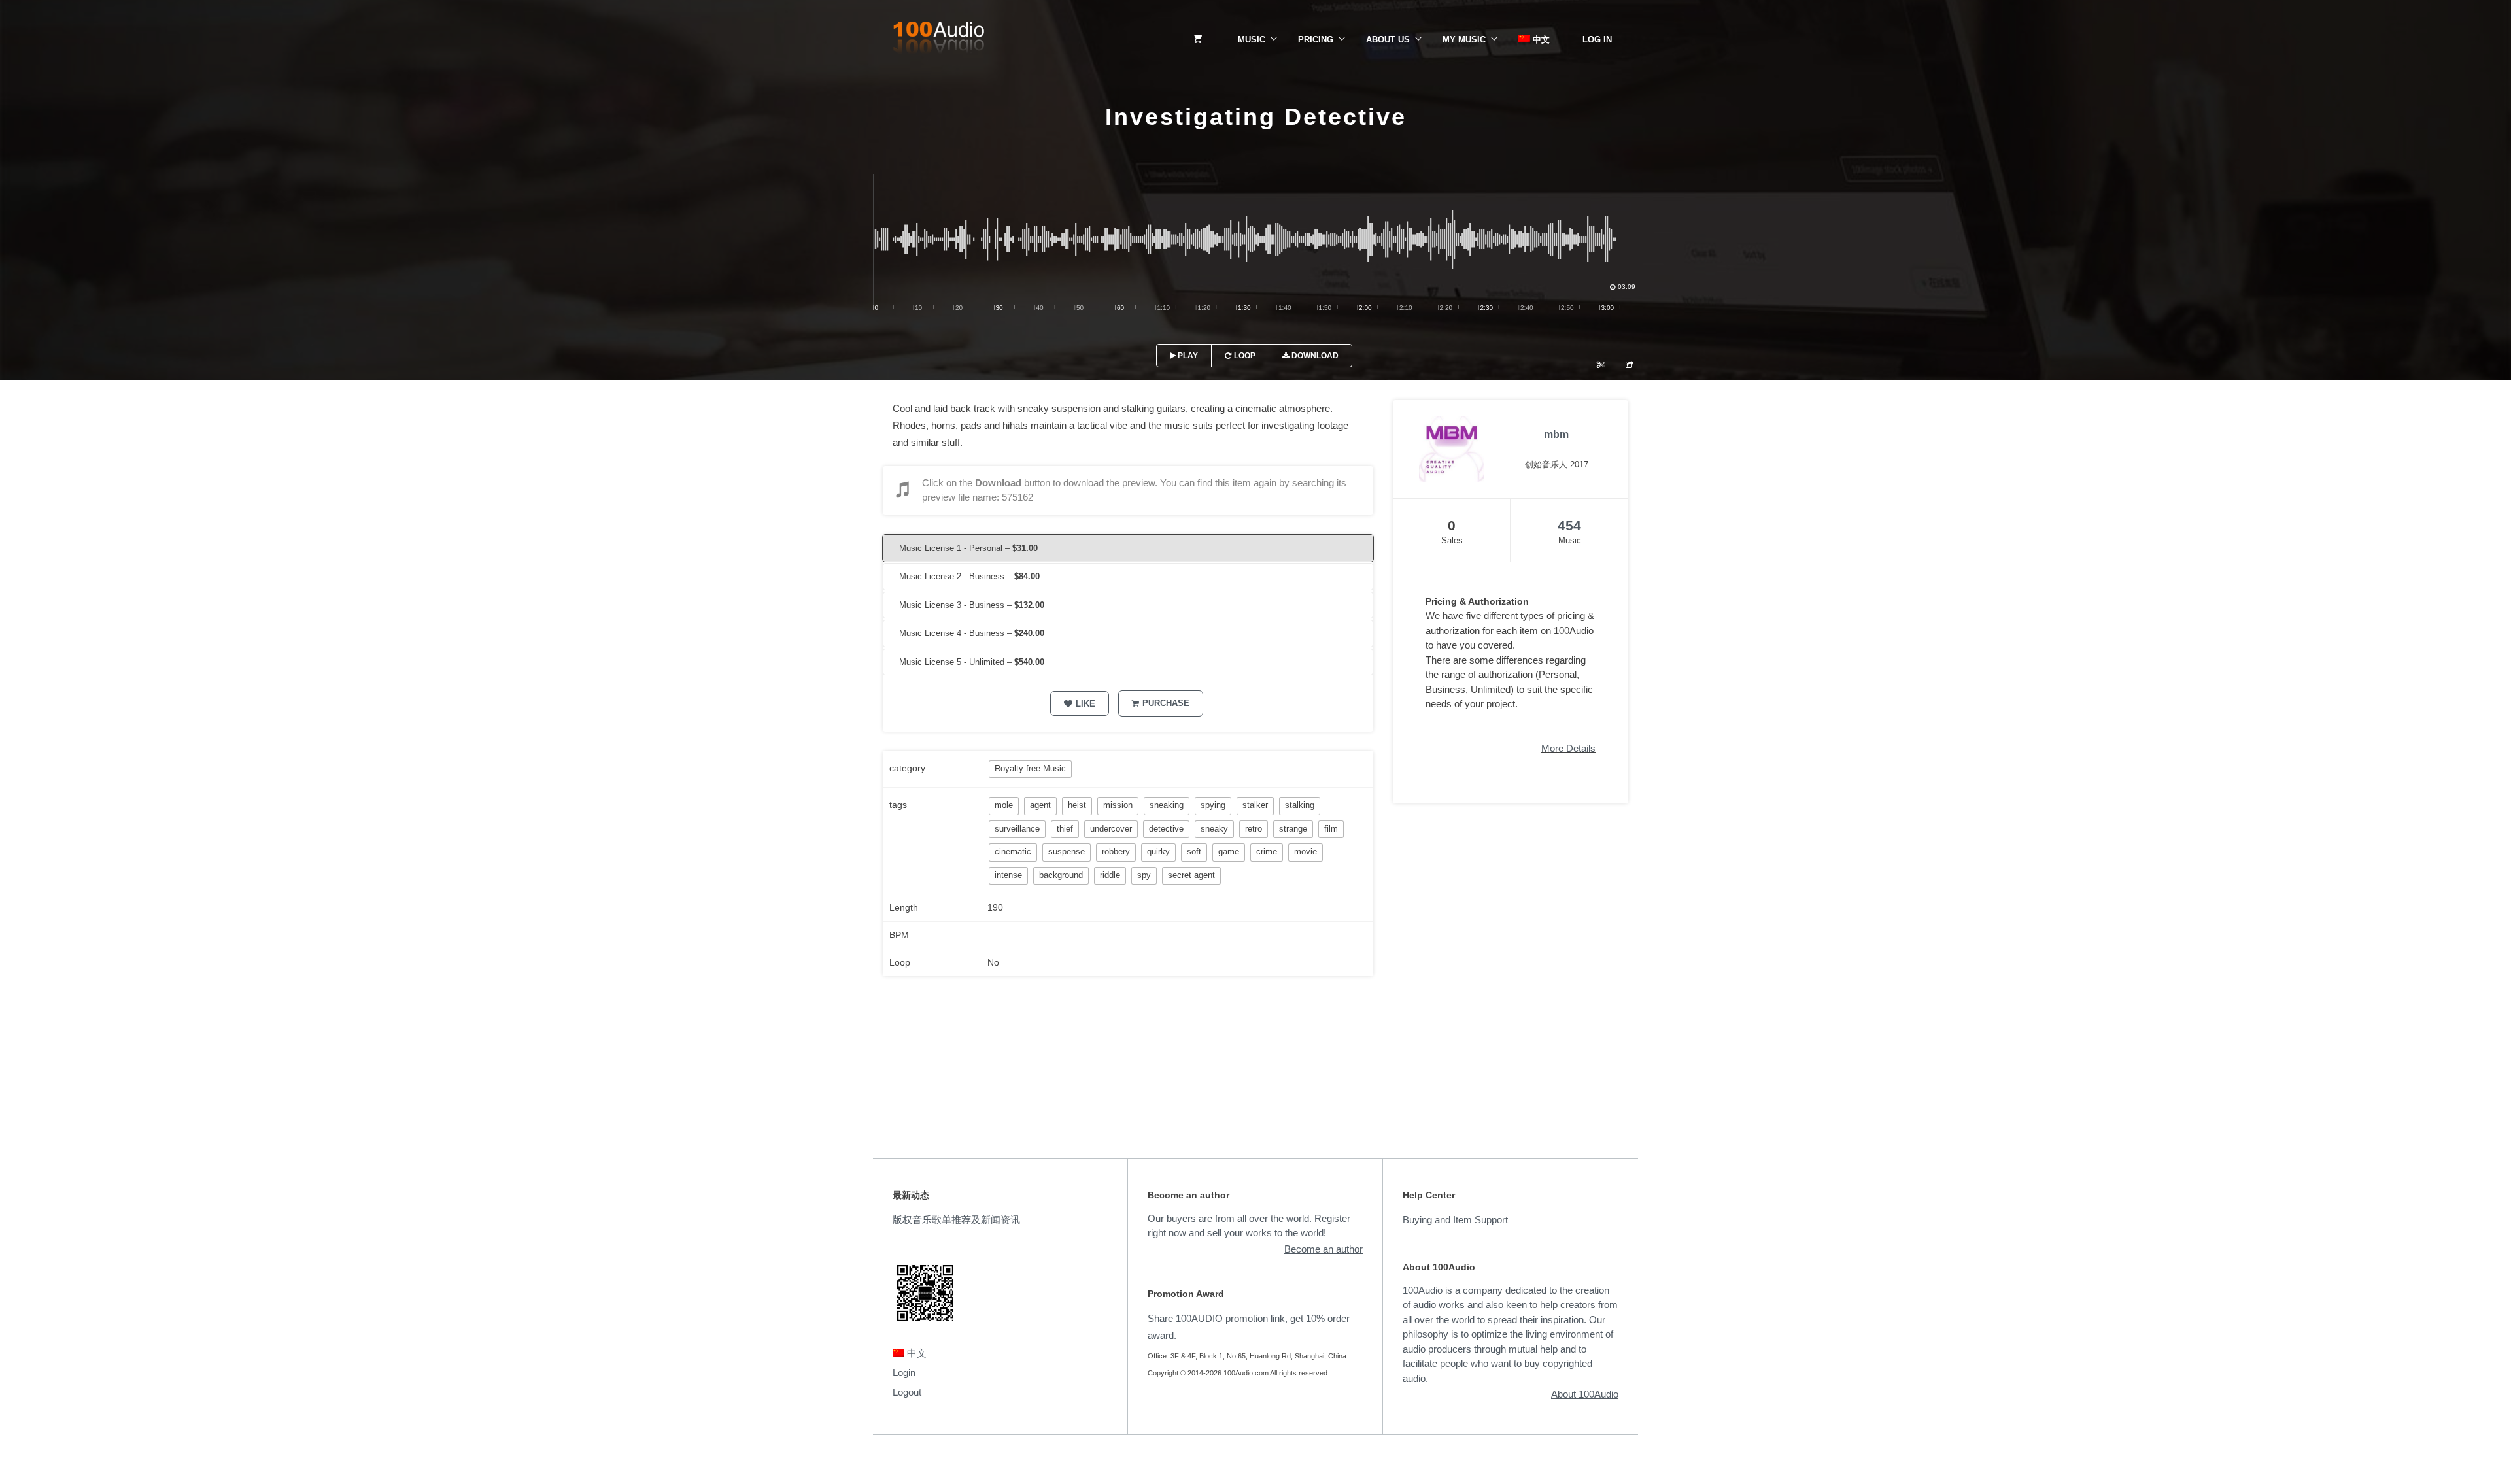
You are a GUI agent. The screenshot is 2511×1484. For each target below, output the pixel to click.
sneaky (1214, 829)
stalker (1255, 805)
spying (1213, 805)
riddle (1110, 875)
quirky (1158, 852)
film (1331, 829)
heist (1077, 805)
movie (1306, 852)
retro (1254, 829)
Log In (1597, 40)
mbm (1556, 434)
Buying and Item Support (1455, 1220)
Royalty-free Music (1030, 768)
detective (1166, 829)
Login (904, 1373)
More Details (1568, 748)
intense (1008, 875)
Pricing (1316, 40)
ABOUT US (1388, 40)
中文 (1540, 40)
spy (1144, 875)
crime (1267, 852)
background (1061, 875)
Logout (907, 1392)
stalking (1300, 805)
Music (1252, 40)
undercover (1111, 829)
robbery (1116, 852)
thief (1065, 829)
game (1229, 852)
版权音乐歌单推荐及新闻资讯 (956, 1220)
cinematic (1013, 852)
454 (1569, 525)
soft (1194, 852)
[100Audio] (938, 40)
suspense (1067, 852)
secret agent (1191, 875)
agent (1040, 805)
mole (1004, 805)
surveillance (1017, 829)
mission (1118, 805)
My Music (1464, 40)
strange (1293, 829)
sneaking (1167, 805)
